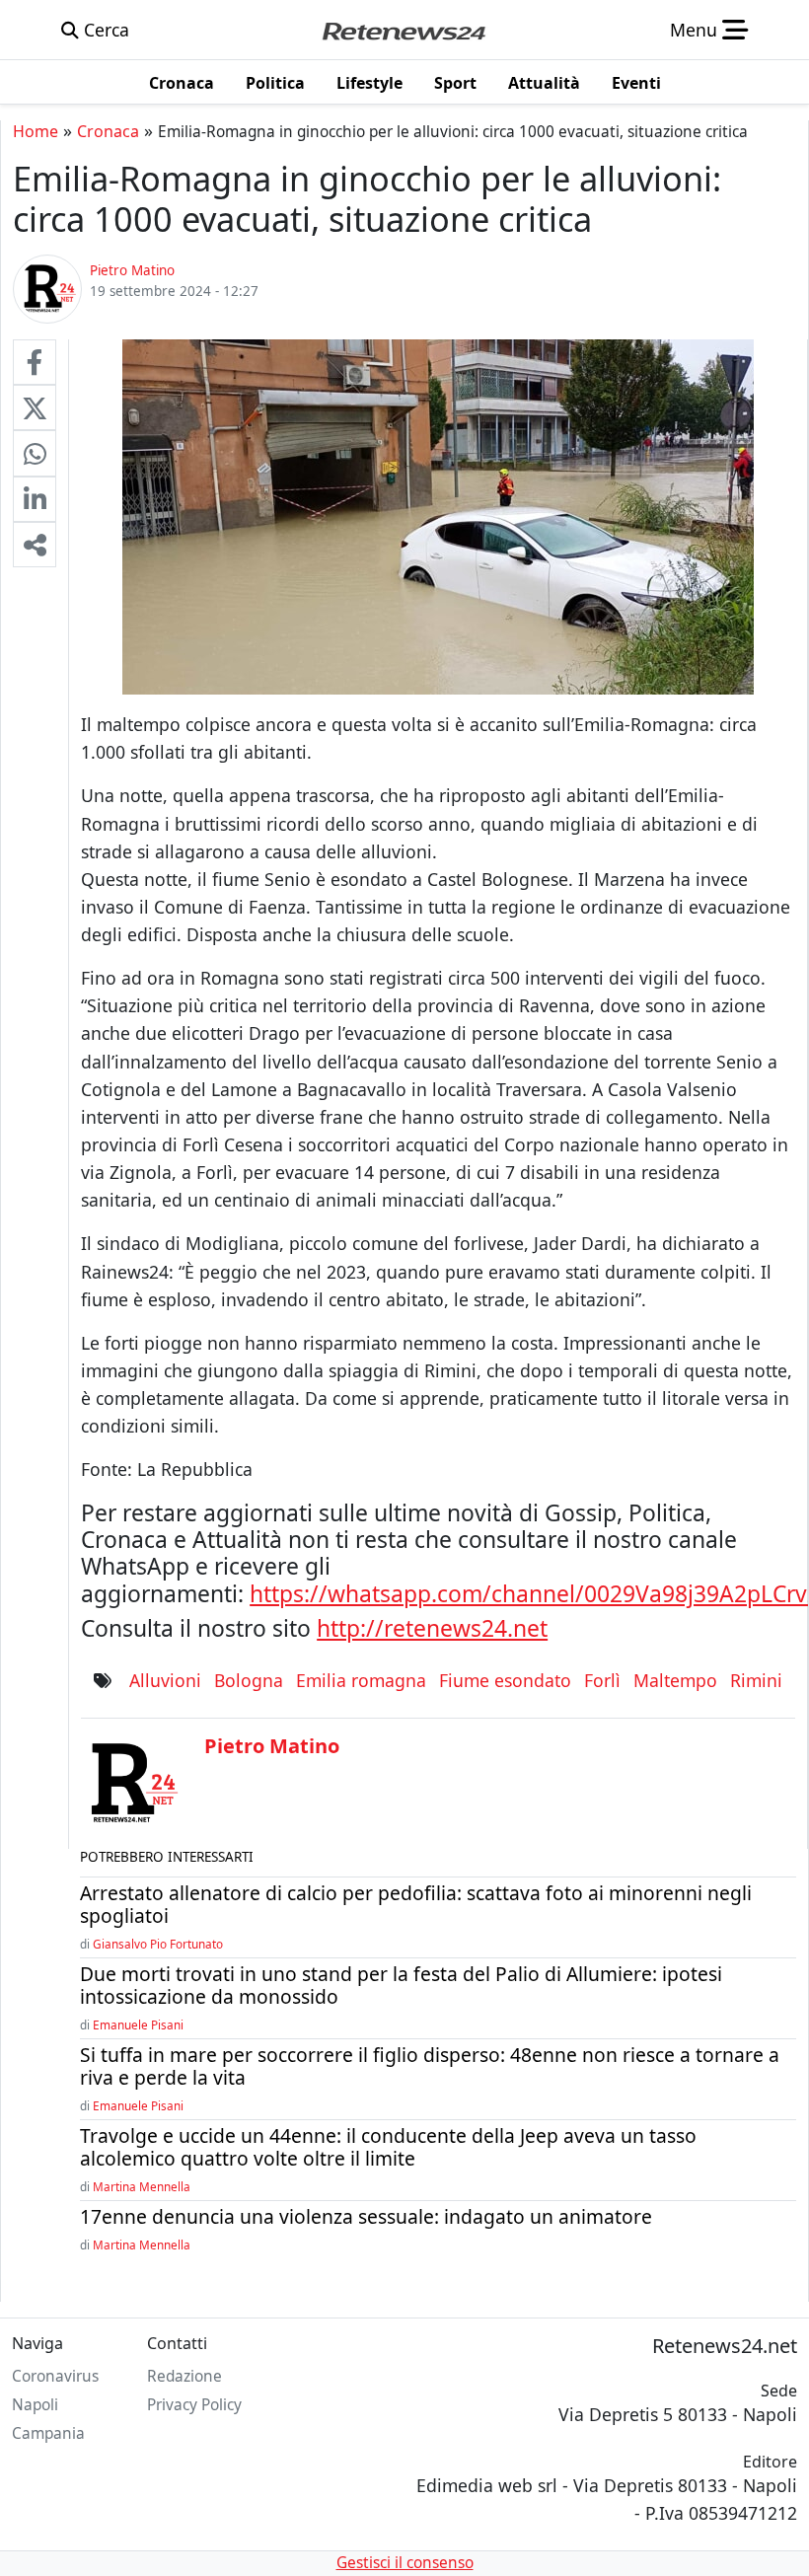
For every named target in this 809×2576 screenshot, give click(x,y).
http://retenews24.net (432, 1628)
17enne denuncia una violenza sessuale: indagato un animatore (366, 2216)
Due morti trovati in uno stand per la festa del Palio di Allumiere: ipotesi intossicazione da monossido (401, 1985)
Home (36, 131)
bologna (249, 1680)
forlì (602, 1680)
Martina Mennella (142, 2186)
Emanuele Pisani (138, 2024)
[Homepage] (404, 30)
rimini (756, 1680)
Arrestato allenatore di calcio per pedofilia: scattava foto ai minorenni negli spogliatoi (416, 1904)
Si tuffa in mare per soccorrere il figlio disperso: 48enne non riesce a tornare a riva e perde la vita (430, 2066)
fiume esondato (505, 1680)
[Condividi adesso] (35, 545)
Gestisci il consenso (405, 2563)
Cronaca (108, 131)
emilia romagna (361, 1680)
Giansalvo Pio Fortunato (158, 1944)
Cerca (104, 30)
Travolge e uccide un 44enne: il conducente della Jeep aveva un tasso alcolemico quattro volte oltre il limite (388, 2147)
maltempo (675, 1680)
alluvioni (165, 1680)
